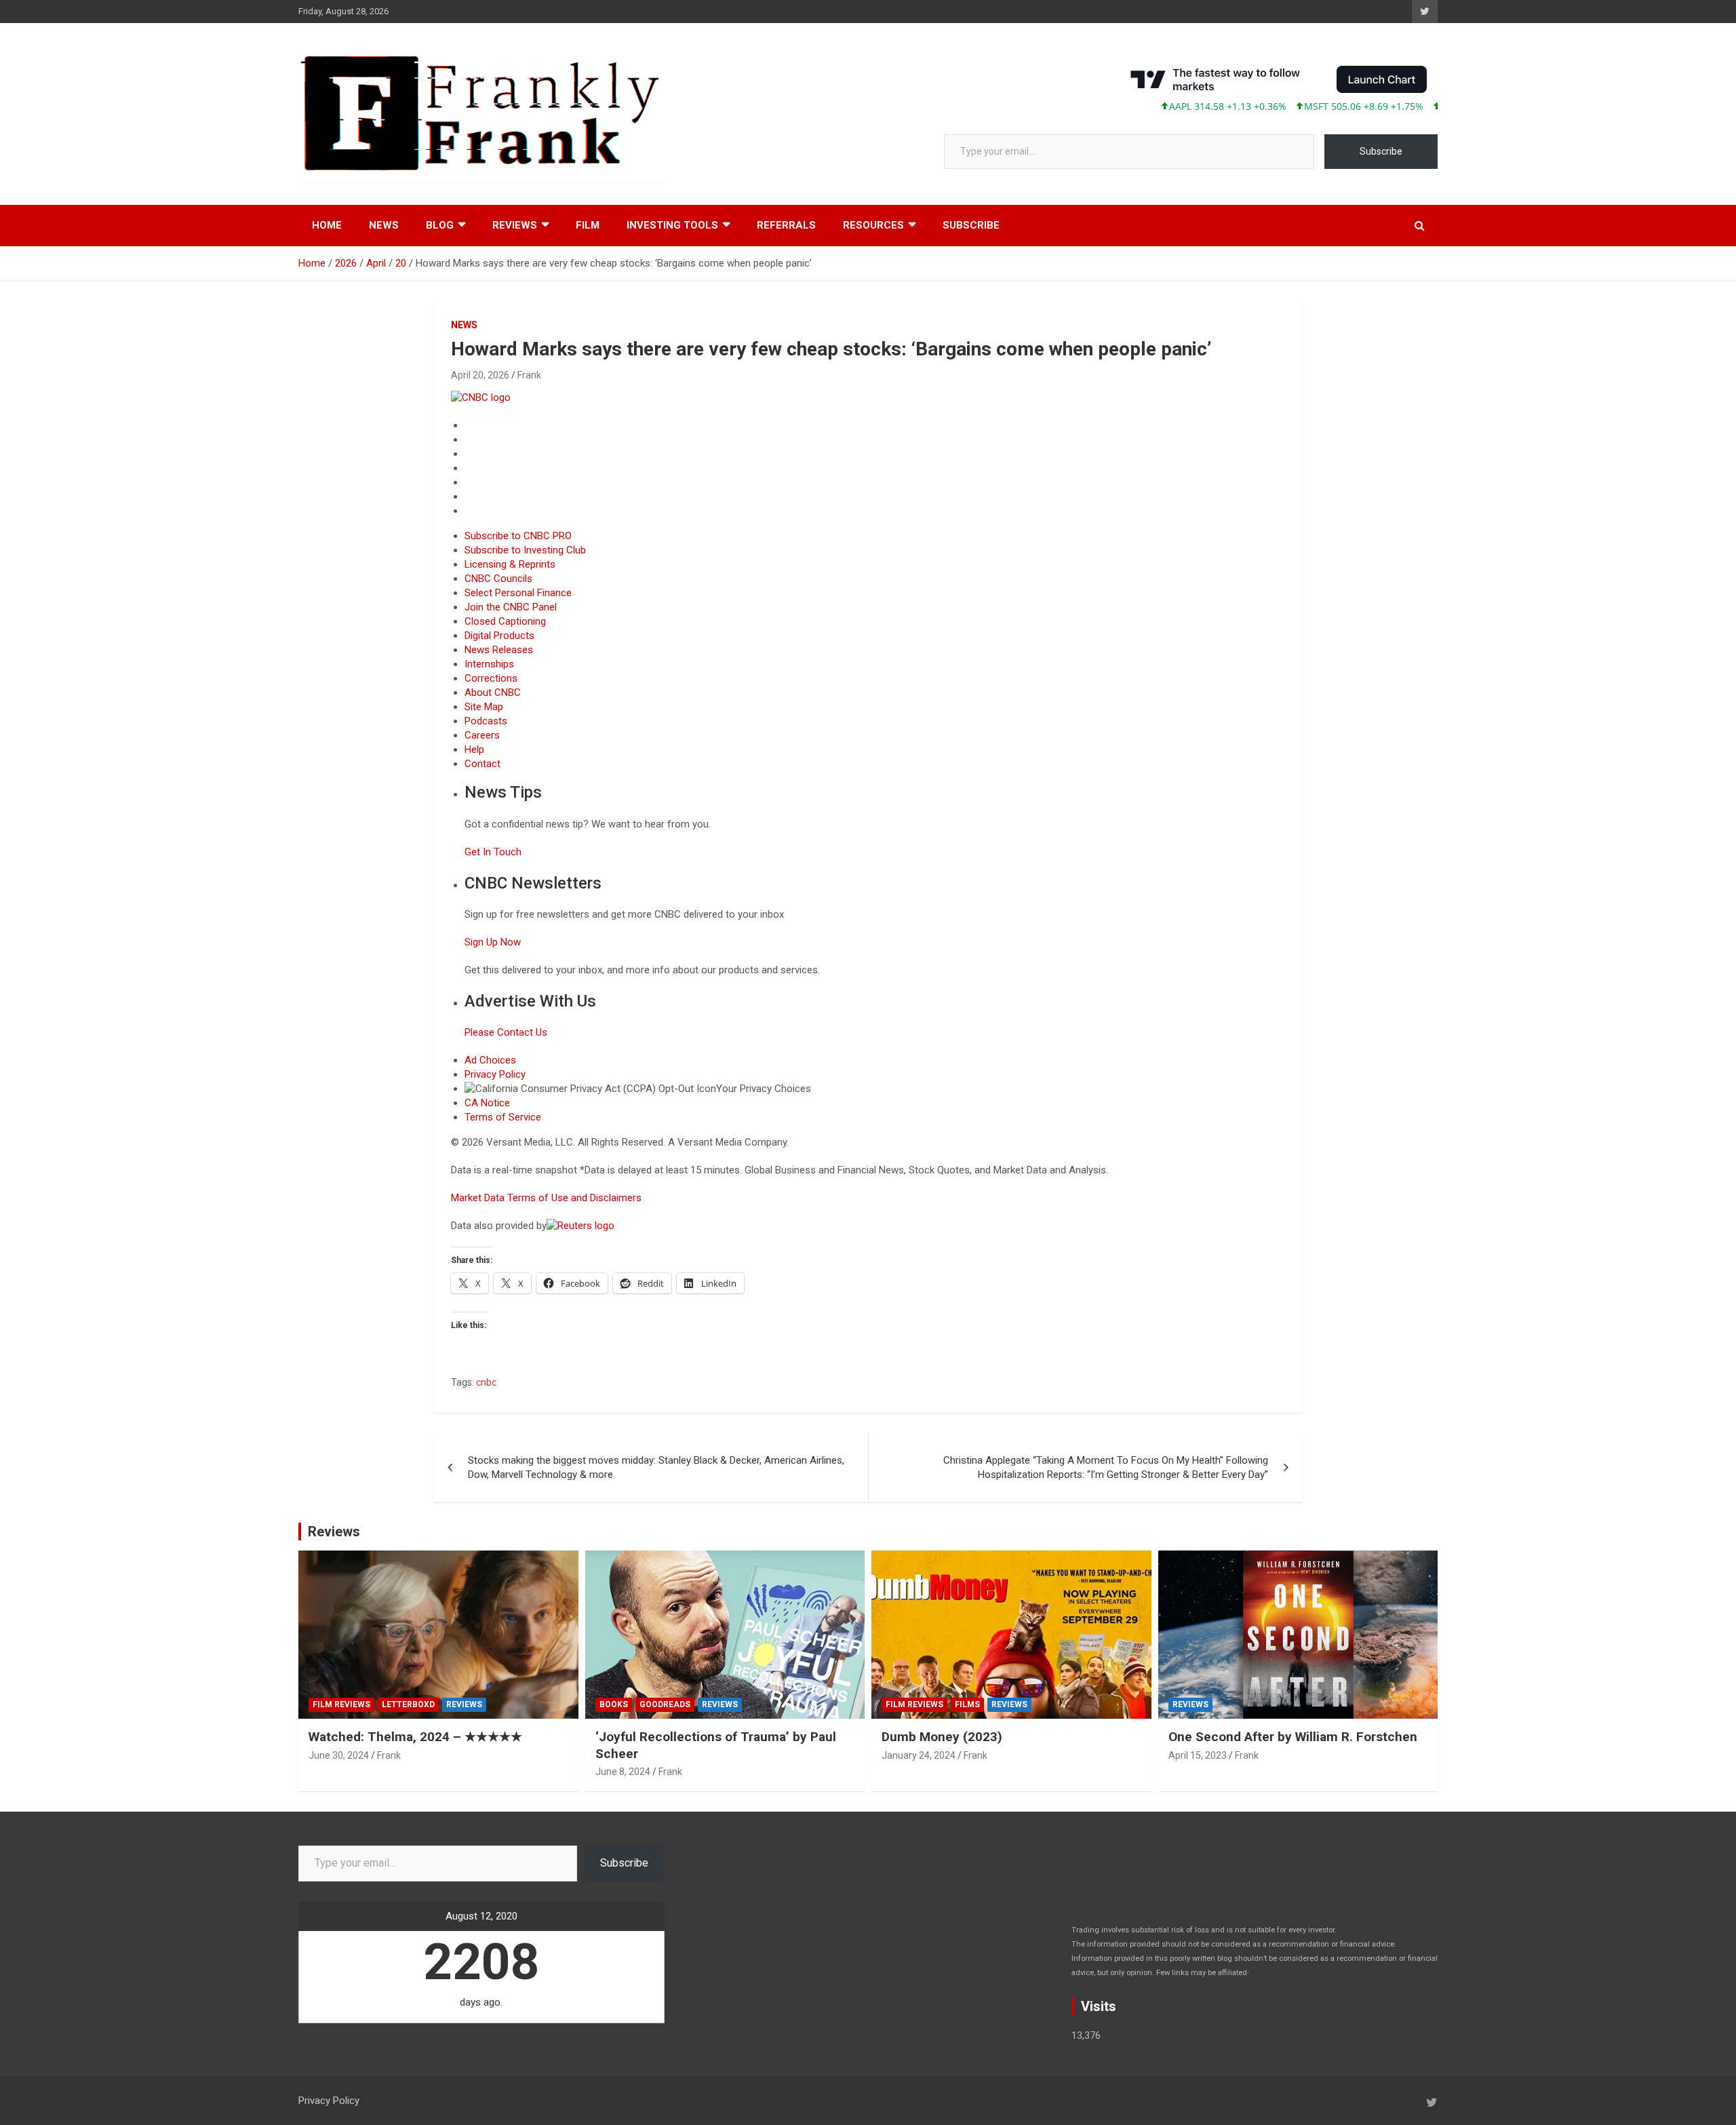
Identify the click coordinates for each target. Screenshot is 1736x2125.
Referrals (786, 225)
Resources (873, 225)
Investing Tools (672, 225)
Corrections (491, 678)
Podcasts (486, 721)
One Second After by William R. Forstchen (1293, 1737)
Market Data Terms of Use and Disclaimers (546, 1198)
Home (327, 225)
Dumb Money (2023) (942, 1737)
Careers (482, 735)
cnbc (486, 1382)
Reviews (515, 225)
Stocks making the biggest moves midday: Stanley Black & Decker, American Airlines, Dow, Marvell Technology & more (656, 1467)
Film (588, 225)
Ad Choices (490, 1060)
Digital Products (499, 636)
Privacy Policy (495, 1074)
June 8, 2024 (623, 1772)
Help (474, 749)
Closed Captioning (505, 621)
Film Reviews (341, 1704)
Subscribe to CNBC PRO (518, 536)
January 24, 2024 (919, 1755)
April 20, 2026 (480, 375)
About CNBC (493, 693)
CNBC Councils (498, 579)
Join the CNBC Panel (511, 607)
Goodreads (665, 1704)
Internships (489, 664)
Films (967, 1704)
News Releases (499, 650)
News (384, 225)
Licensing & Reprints (510, 564)
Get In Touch (493, 852)
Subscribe (1381, 151)
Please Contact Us (506, 1032)
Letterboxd (408, 1704)
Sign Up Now (493, 942)
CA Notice (487, 1103)
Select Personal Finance (518, 593)
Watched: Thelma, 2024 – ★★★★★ (415, 1737)
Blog (440, 225)
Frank (529, 375)
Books (614, 1704)
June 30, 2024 (339, 1755)
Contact (482, 764)
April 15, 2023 (1198, 1755)
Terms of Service (503, 1117)
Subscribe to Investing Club (525, 550)
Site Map (484, 707)
